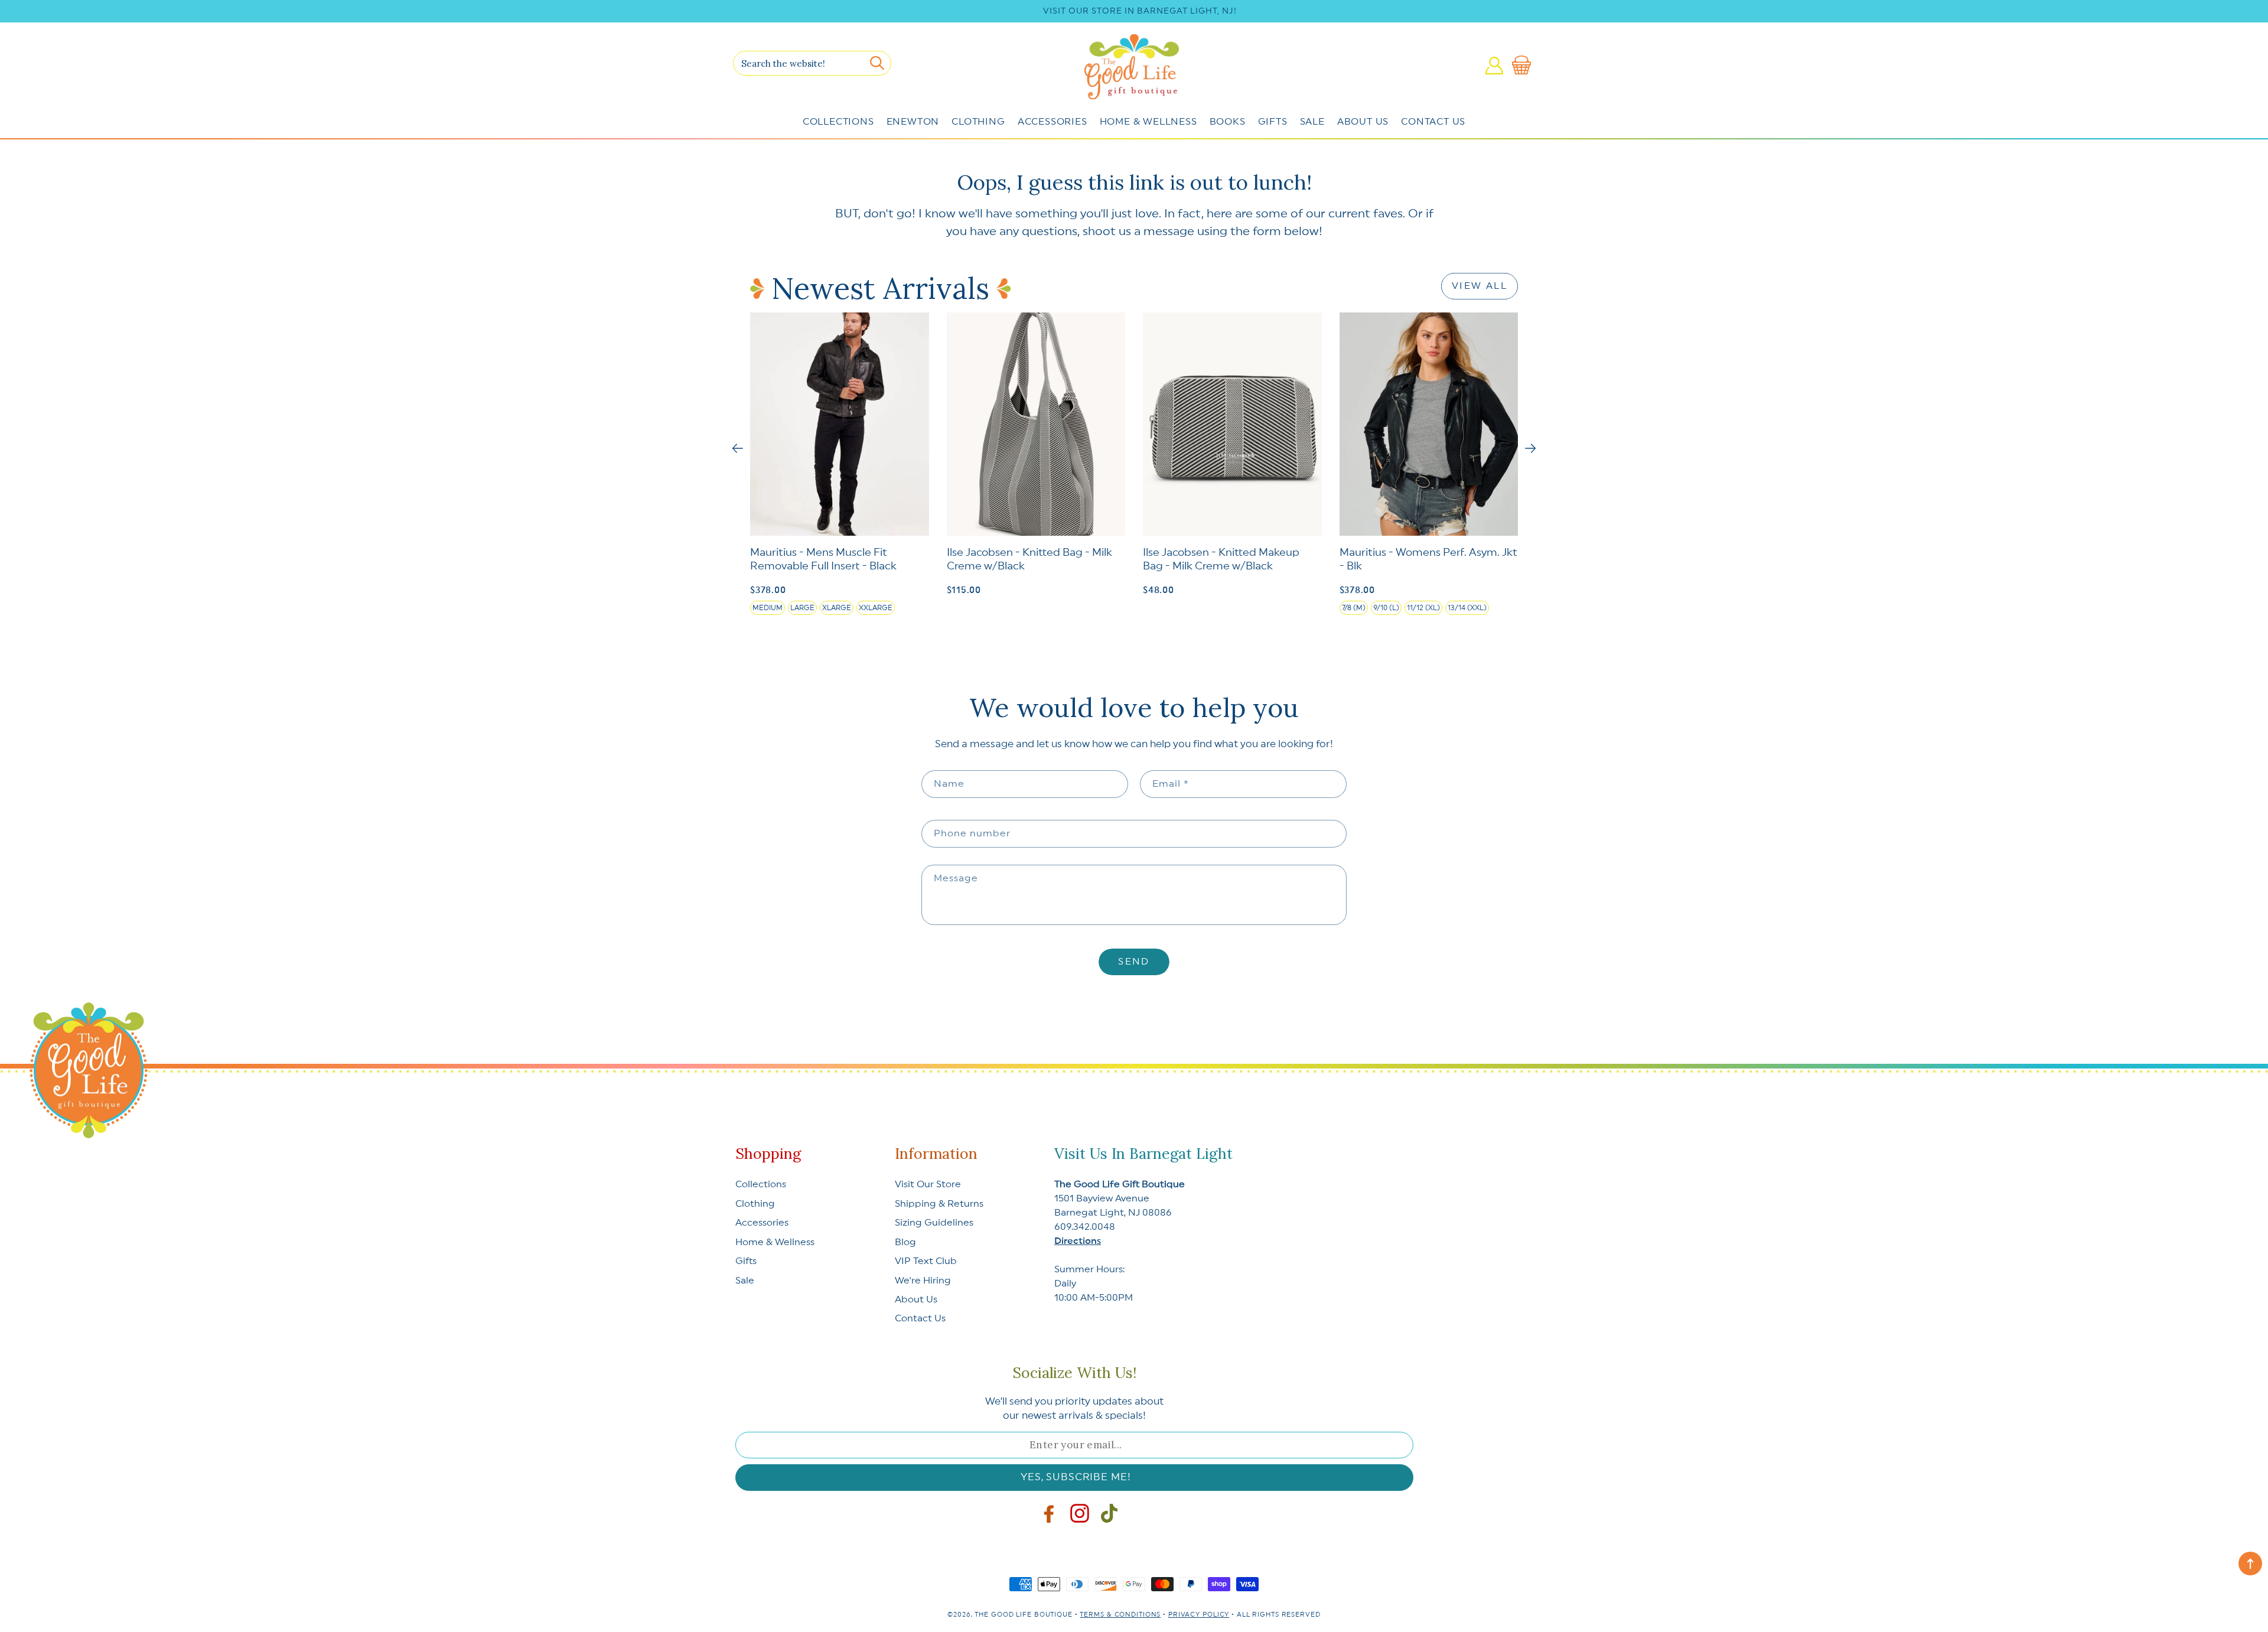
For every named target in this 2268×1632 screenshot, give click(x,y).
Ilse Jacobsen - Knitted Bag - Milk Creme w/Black (1029, 559)
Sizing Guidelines (934, 1223)
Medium (768, 608)
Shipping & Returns (939, 1204)
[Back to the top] (2250, 1563)
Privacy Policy (1199, 1615)
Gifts (1273, 122)
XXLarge (876, 608)
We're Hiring (923, 1281)
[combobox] (812, 63)
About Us (1363, 122)
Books (1228, 122)
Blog (905, 1242)
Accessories (1052, 122)
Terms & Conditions (1120, 1615)
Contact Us (1433, 122)
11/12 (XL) (1423, 608)
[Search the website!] (877, 63)
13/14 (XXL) (1467, 608)
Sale (1312, 122)
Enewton (913, 122)
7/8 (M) (1354, 608)
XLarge (837, 608)
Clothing (978, 122)
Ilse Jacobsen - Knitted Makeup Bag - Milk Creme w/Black (1221, 559)
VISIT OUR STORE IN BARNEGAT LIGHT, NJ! (1140, 11)
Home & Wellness (1148, 122)
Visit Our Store (928, 1184)
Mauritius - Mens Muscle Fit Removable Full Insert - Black (823, 559)
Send (1134, 962)
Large (802, 608)
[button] (1524, 66)
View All (1480, 286)
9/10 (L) (1386, 608)
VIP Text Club (926, 1261)
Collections (838, 122)
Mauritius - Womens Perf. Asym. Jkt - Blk (1428, 559)
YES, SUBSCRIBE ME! (1076, 1477)
